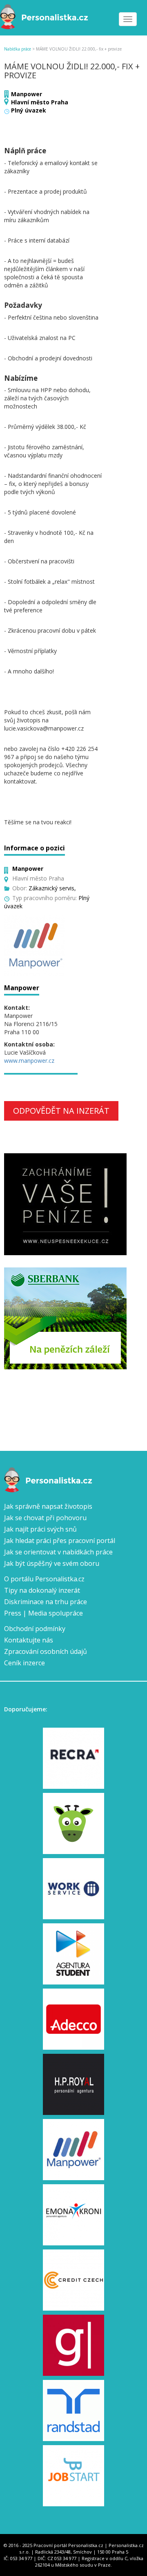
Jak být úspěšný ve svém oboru (52, 1563)
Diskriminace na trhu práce (46, 1602)
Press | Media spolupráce (43, 1613)
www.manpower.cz (29, 1061)
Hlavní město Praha (40, 102)
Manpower (27, 94)
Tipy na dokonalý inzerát (42, 1590)
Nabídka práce (18, 49)
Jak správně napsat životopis (48, 1506)
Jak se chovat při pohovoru (45, 1518)
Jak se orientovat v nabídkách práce (58, 1552)
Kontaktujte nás (29, 1640)
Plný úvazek (29, 110)
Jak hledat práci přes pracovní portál (60, 1541)
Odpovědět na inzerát (61, 1111)
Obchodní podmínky (35, 1629)
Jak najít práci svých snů (40, 1529)
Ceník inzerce (24, 1663)
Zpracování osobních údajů (46, 1651)
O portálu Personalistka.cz (44, 1579)
